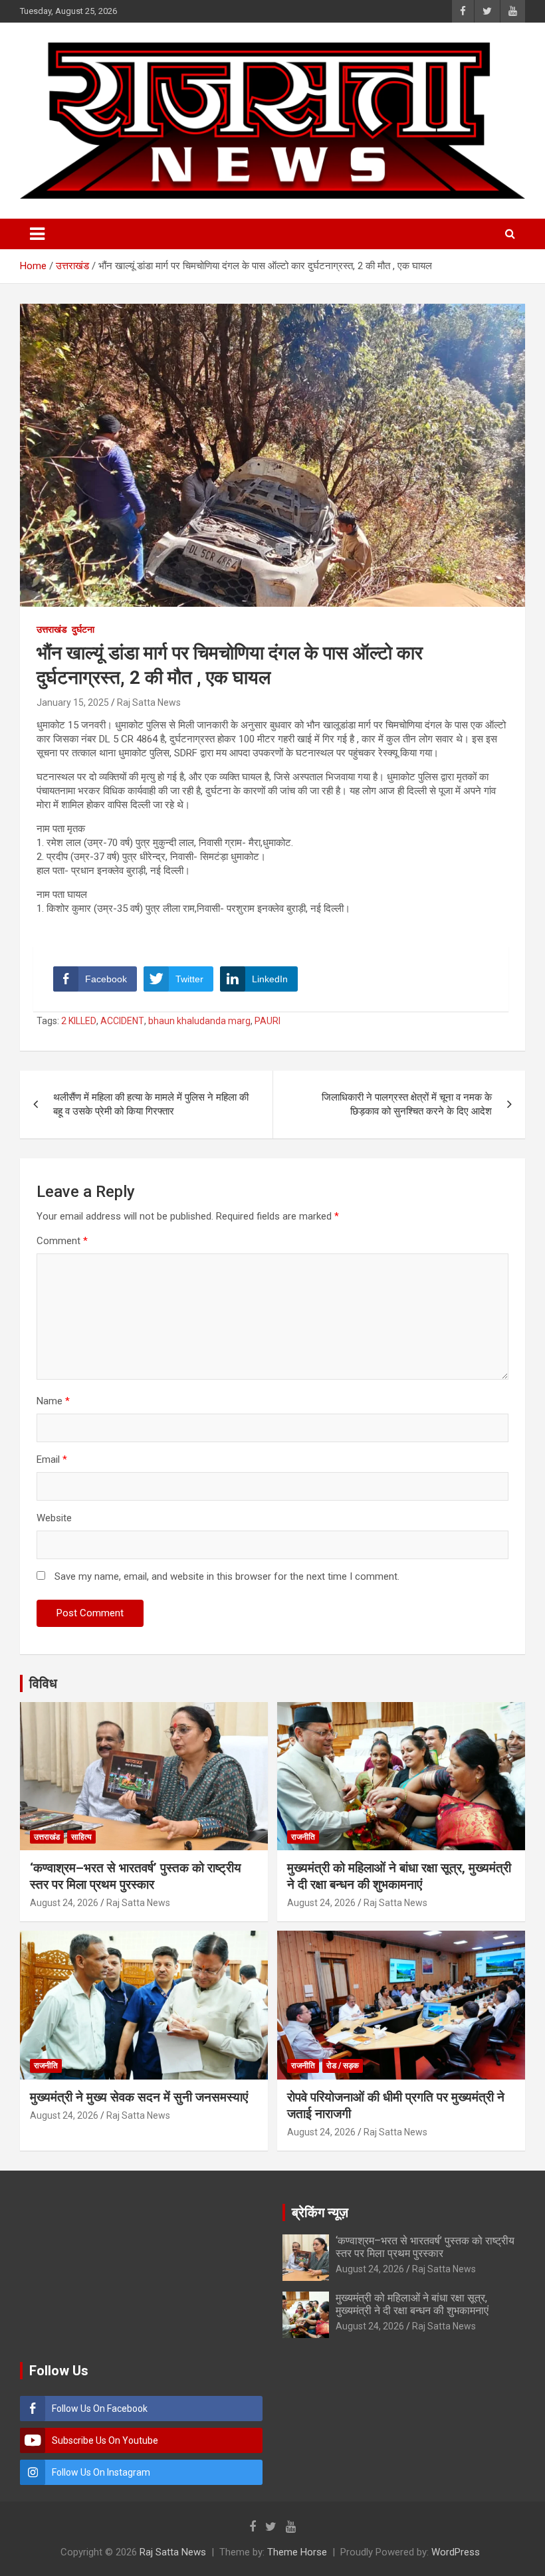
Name (53, 1401)
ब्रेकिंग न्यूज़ (320, 2212)
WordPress (456, 2552)
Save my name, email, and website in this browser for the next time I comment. (227, 1576)
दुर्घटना (83, 629)
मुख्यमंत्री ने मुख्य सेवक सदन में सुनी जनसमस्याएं (139, 2097)
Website (54, 1518)
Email (52, 1459)
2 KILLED (79, 1021)
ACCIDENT (122, 1021)
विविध (43, 1683)
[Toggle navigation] (37, 234)
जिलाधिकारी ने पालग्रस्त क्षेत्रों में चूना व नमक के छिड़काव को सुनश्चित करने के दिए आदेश (407, 1104)
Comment (62, 1241)
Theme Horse (297, 2552)
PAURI (268, 1021)
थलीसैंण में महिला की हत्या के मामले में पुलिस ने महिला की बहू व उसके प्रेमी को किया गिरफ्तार (151, 1104)
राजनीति (303, 1837)
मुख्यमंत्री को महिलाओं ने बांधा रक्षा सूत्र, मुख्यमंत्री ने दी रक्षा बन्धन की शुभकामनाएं (399, 1876)
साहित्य (81, 1837)
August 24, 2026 (64, 1903)
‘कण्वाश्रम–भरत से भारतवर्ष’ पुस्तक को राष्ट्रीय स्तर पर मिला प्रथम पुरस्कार (136, 1876)
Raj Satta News (149, 702)
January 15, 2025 (73, 702)
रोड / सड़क (343, 2066)
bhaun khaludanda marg (199, 1021)
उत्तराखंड (52, 629)
